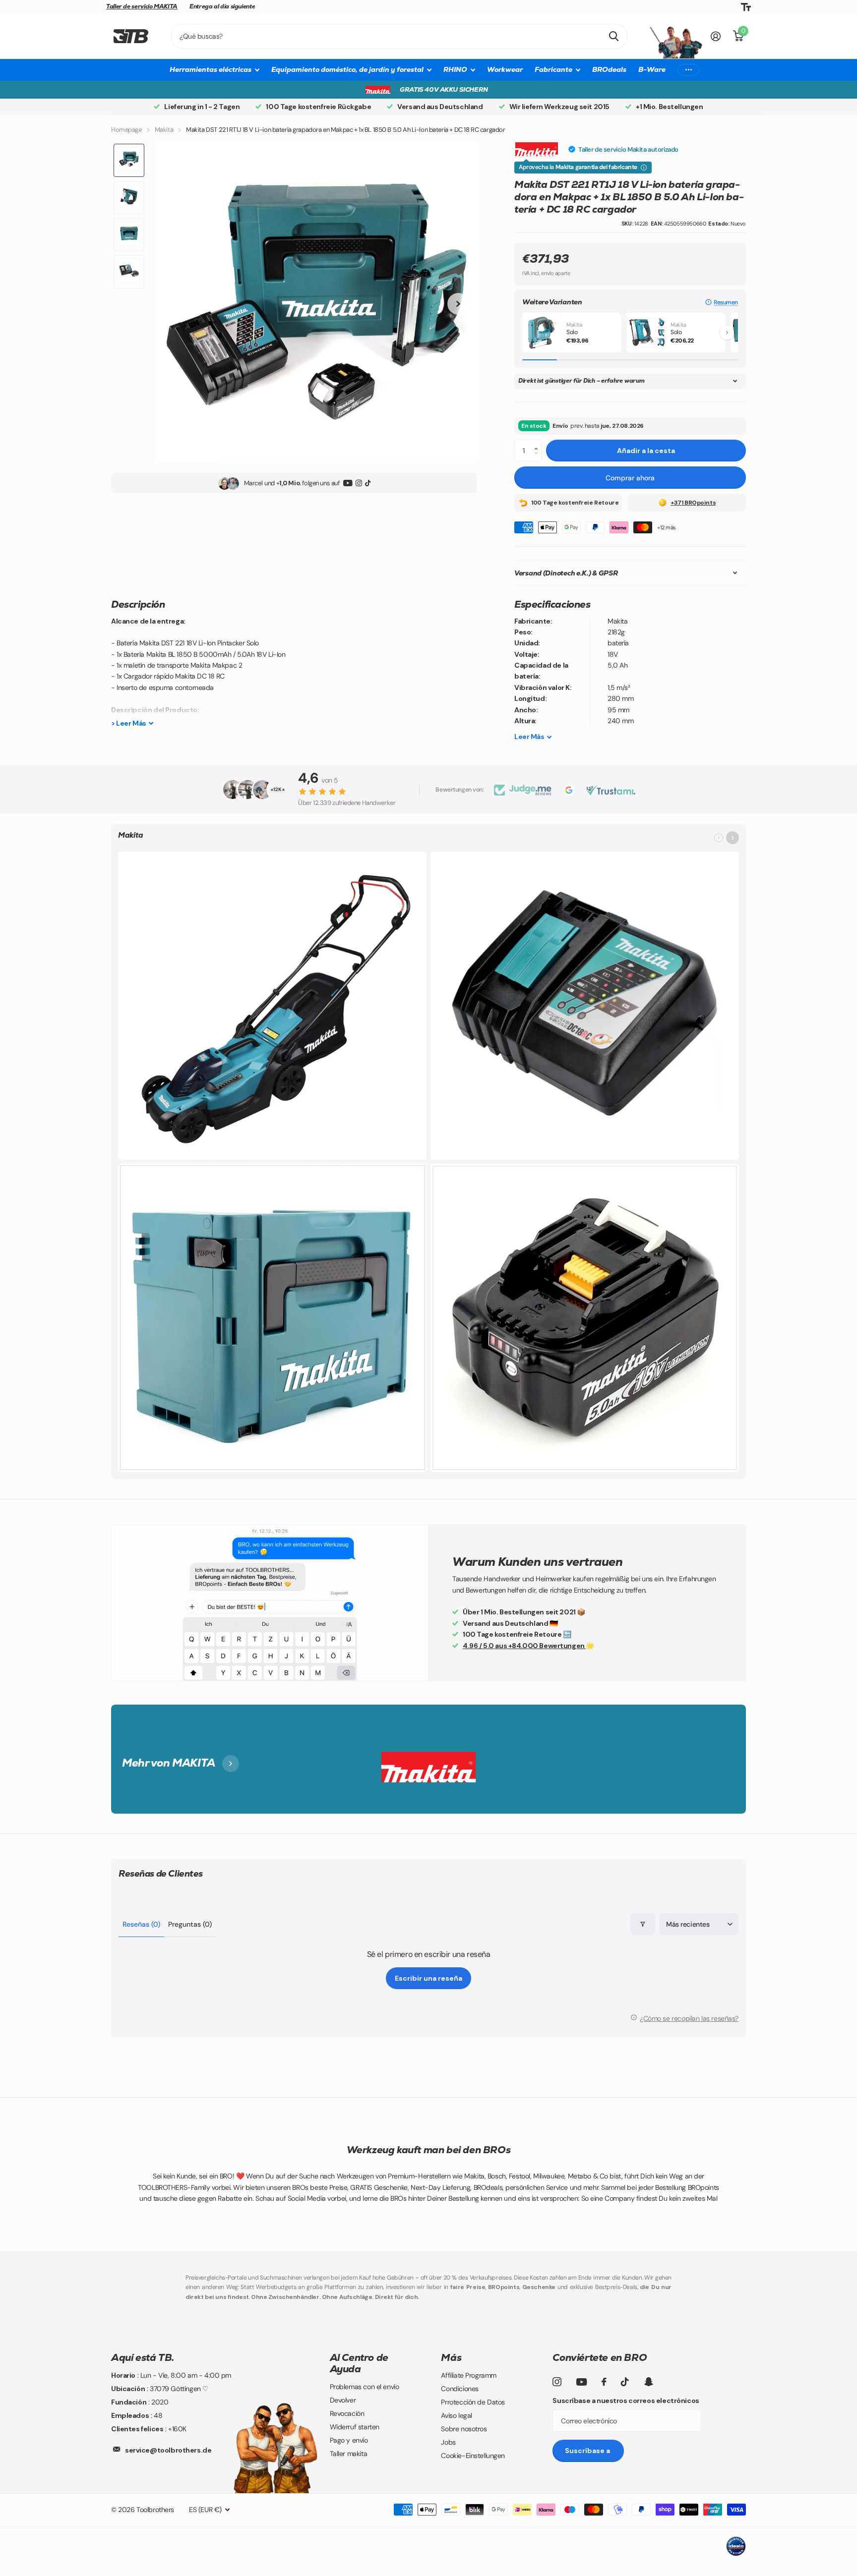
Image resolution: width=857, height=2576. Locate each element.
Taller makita (349, 2454)
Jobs (448, 2442)
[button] (722, 302)
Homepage (126, 130)
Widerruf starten (355, 2427)
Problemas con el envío (365, 2387)
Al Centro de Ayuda (359, 2363)
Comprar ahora (630, 478)
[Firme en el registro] (716, 36)
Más (451, 2357)
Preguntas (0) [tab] (190, 1924)
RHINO (455, 69)
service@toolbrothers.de (168, 2450)
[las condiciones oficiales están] (644, 168)
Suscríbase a (588, 2451)
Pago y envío (349, 2440)
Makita (164, 130)
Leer (529, 737)
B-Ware (652, 69)
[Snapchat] (648, 2382)
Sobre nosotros (464, 2429)
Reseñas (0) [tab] (141, 1924)
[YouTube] (348, 484)
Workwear (505, 69)
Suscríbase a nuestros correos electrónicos (626, 2401)
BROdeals (609, 69)
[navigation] (129, 160)
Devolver (343, 2400)
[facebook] (604, 2382)
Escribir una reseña (428, 1978)
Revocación (347, 2413)
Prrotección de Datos (473, 2402)
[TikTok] (368, 484)
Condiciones (459, 2389)
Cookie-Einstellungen (473, 2456)
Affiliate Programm (468, 2375)
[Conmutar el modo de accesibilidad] (746, 7)
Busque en (614, 36)
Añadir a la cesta (646, 451)
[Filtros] (643, 1924)
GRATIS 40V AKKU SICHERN (444, 89)
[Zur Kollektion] (733, 838)
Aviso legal (456, 2415)
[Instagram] (359, 484)
